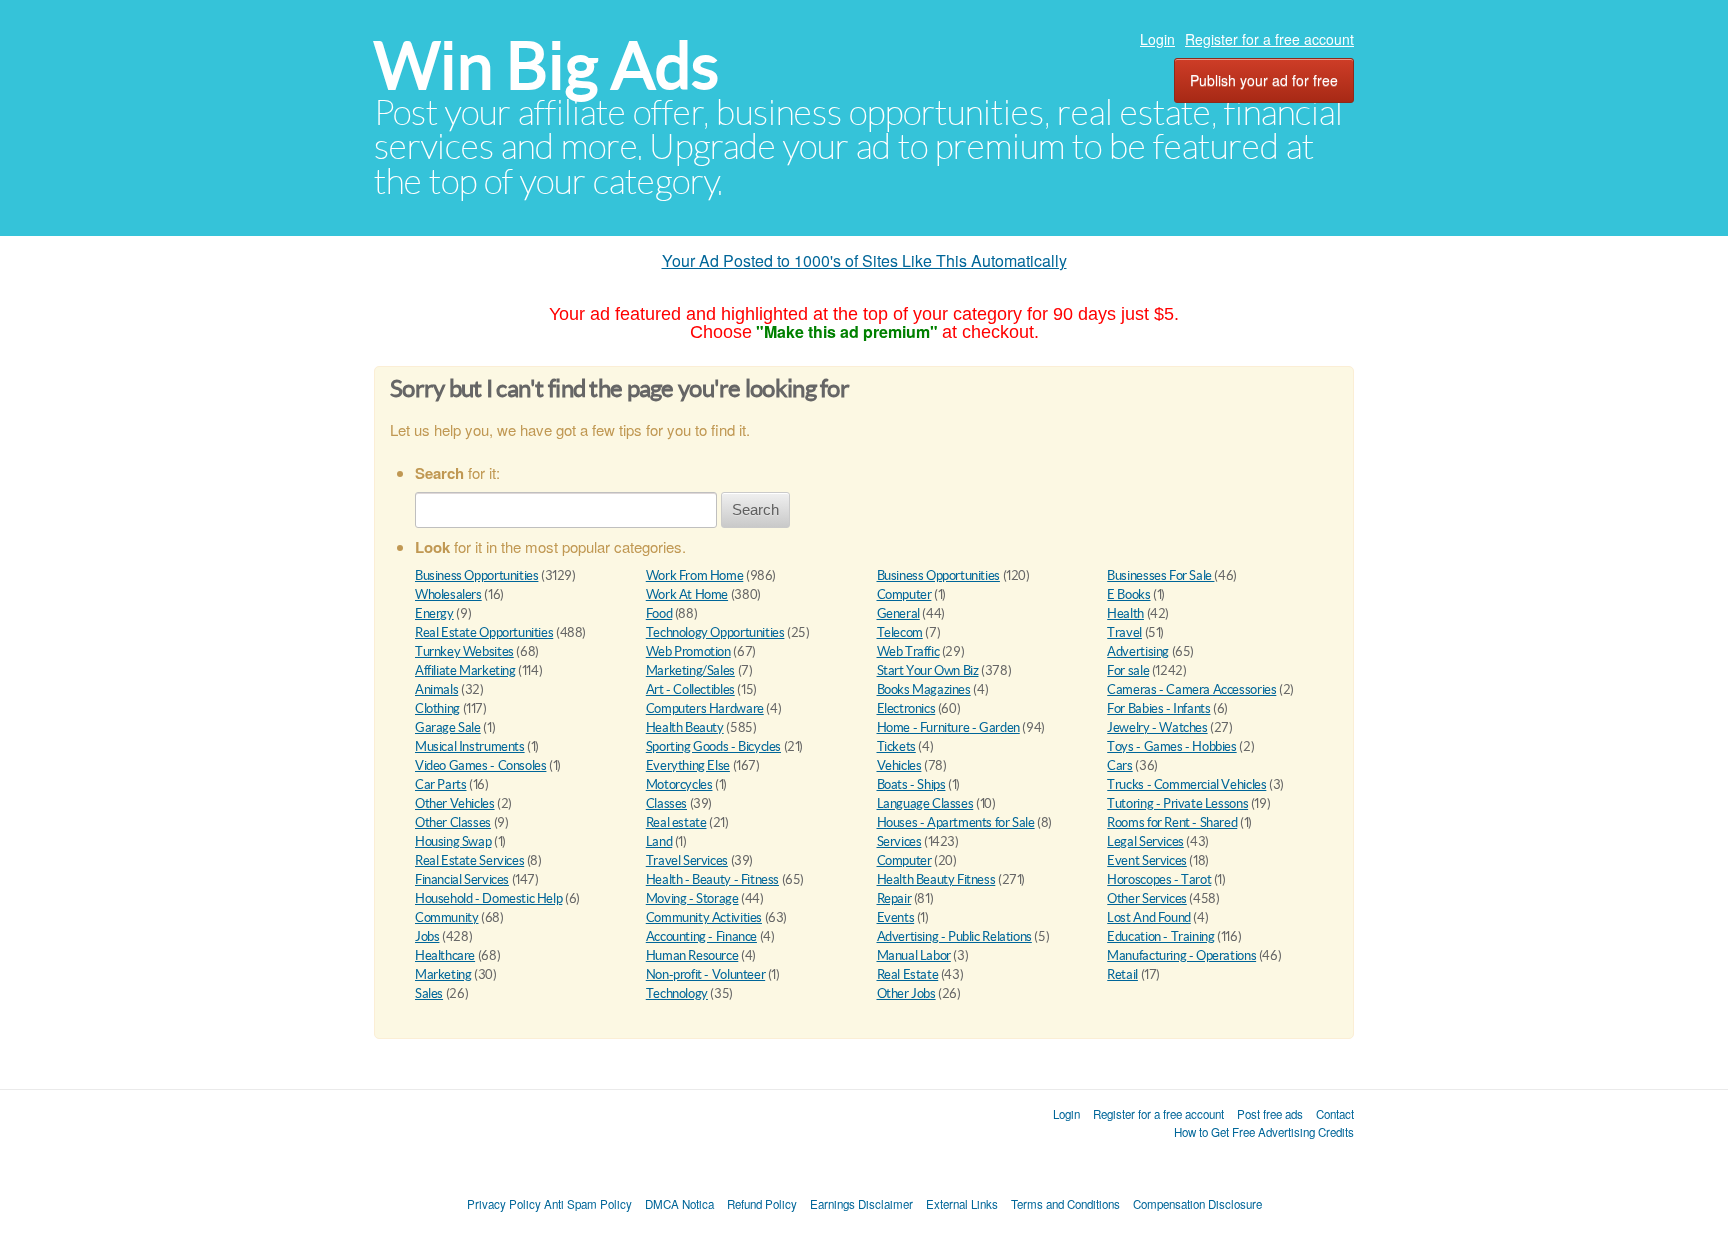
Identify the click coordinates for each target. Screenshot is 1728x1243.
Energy (434, 613)
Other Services (1147, 898)
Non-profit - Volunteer (705, 974)
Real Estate (908, 974)
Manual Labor (914, 955)
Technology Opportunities (715, 632)
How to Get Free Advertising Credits (1264, 1132)
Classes (666, 803)
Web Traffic (908, 651)
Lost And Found (1149, 917)
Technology (677, 993)
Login (1157, 39)
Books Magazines (924, 689)
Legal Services (1145, 841)
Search (755, 509)
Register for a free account (1269, 39)
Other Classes (453, 822)
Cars (1119, 765)
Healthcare (445, 955)
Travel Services (687, 860)
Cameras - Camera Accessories (1191, 689)
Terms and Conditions (1065, 1204)
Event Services (1147, 860)
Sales (429, 993)
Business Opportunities (476, 575)
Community (447, 917)
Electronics (906, 708)
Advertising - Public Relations (954, 936)
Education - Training (1160, 936)
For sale (1128, 670)
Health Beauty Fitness (936, 879)
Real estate (676, 822)
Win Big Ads (546, 65)
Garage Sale (448, 727)
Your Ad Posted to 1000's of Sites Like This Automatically (864, 260)
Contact (1335, 1114)
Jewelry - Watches (1157, 727)
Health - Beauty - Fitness (712, 879)
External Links (962, 1204)
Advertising (1138, 651)
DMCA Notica (679, 1204)
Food (659, 613)
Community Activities (704, 917)
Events (896, 917)
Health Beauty (685, 727)
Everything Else (688, 765)
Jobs (427, 936)
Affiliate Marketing (465, 670)
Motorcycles (679, 784)
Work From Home (695, 575)
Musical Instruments (470, 746)
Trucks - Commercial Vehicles (1186, 784)
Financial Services (462, 879)
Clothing (437, 708)
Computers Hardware (705, 708)
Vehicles (899, 765)
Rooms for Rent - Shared (1172, 822)
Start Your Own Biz (928, 670)
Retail (1122, 974)
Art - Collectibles (690, 689)
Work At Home (687, 594)
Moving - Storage (692, 898)
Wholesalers (448, 594)
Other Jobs (906, 993)
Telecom (900, 632)
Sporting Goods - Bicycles (713, 746)
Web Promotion (688, 651)
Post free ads (1270, 1114)
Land (659, 841)
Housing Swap (453, 841)
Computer (904, 594)
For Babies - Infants (1158, 708)
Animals (436, 689)
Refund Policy (762, 1204)
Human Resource (692, 955)
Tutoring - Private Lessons (1177, 803)
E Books (1128, 594)
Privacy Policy (504, 1204)
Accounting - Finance (701, 936)
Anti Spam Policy (588, 1204)
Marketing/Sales (690, 670)
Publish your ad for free (1264, 80)
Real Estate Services (469, 860)
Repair (894, 898)
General (898, 613)
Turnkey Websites (464, 651)
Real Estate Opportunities (484, 632)
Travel (1124, 632)
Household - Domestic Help (488, 898)
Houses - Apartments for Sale (956, 822)
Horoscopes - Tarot (1159, 879)
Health (1125, 613)
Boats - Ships (911, 784)
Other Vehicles (455, 803)
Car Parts (441, 784)
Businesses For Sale (1160, 575)
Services (899, 841)
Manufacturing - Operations (1181, 955)
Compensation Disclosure (1197, 1204)
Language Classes (925, 803)
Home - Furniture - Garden (948, 727)
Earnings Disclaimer (861, 1204)
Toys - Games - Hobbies (1171, 746)
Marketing (443, 974)
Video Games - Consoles (480, 765)
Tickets (896, 746)
